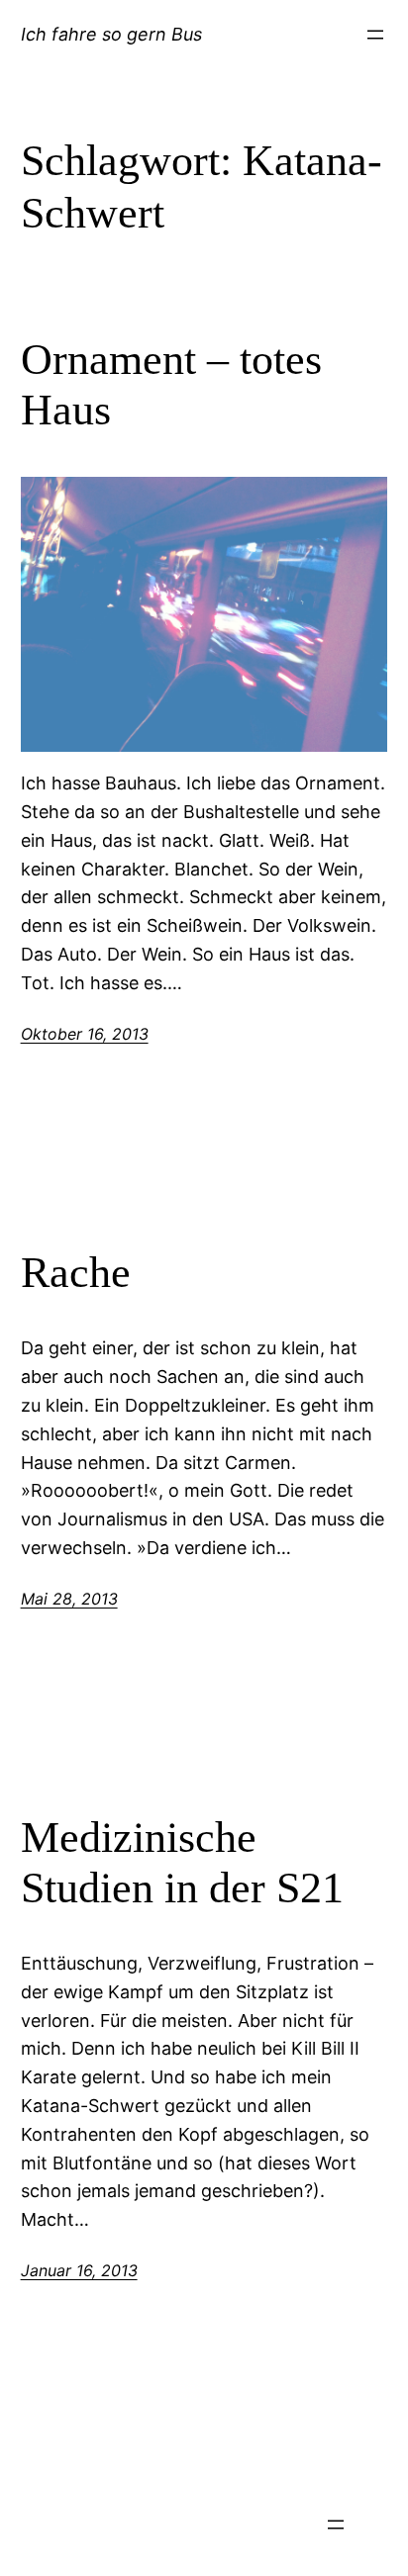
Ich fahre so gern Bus (111, 34)
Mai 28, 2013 (69, 1599)
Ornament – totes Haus (171, 385)
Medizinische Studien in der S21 (182, 1863)
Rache (76, 1273)
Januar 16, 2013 (79, 2270)
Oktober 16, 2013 (85, 1034)
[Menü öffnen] (375, 35)
